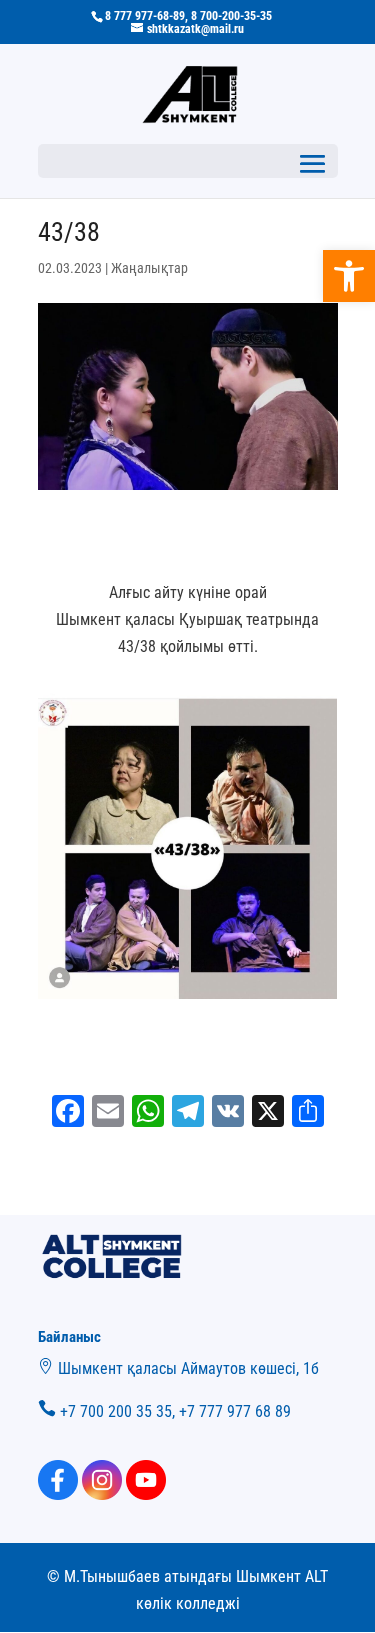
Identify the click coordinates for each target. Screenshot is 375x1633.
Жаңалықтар (149, 268)
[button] (349, 276)
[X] (268, 1113)
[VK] (228, 1113)
